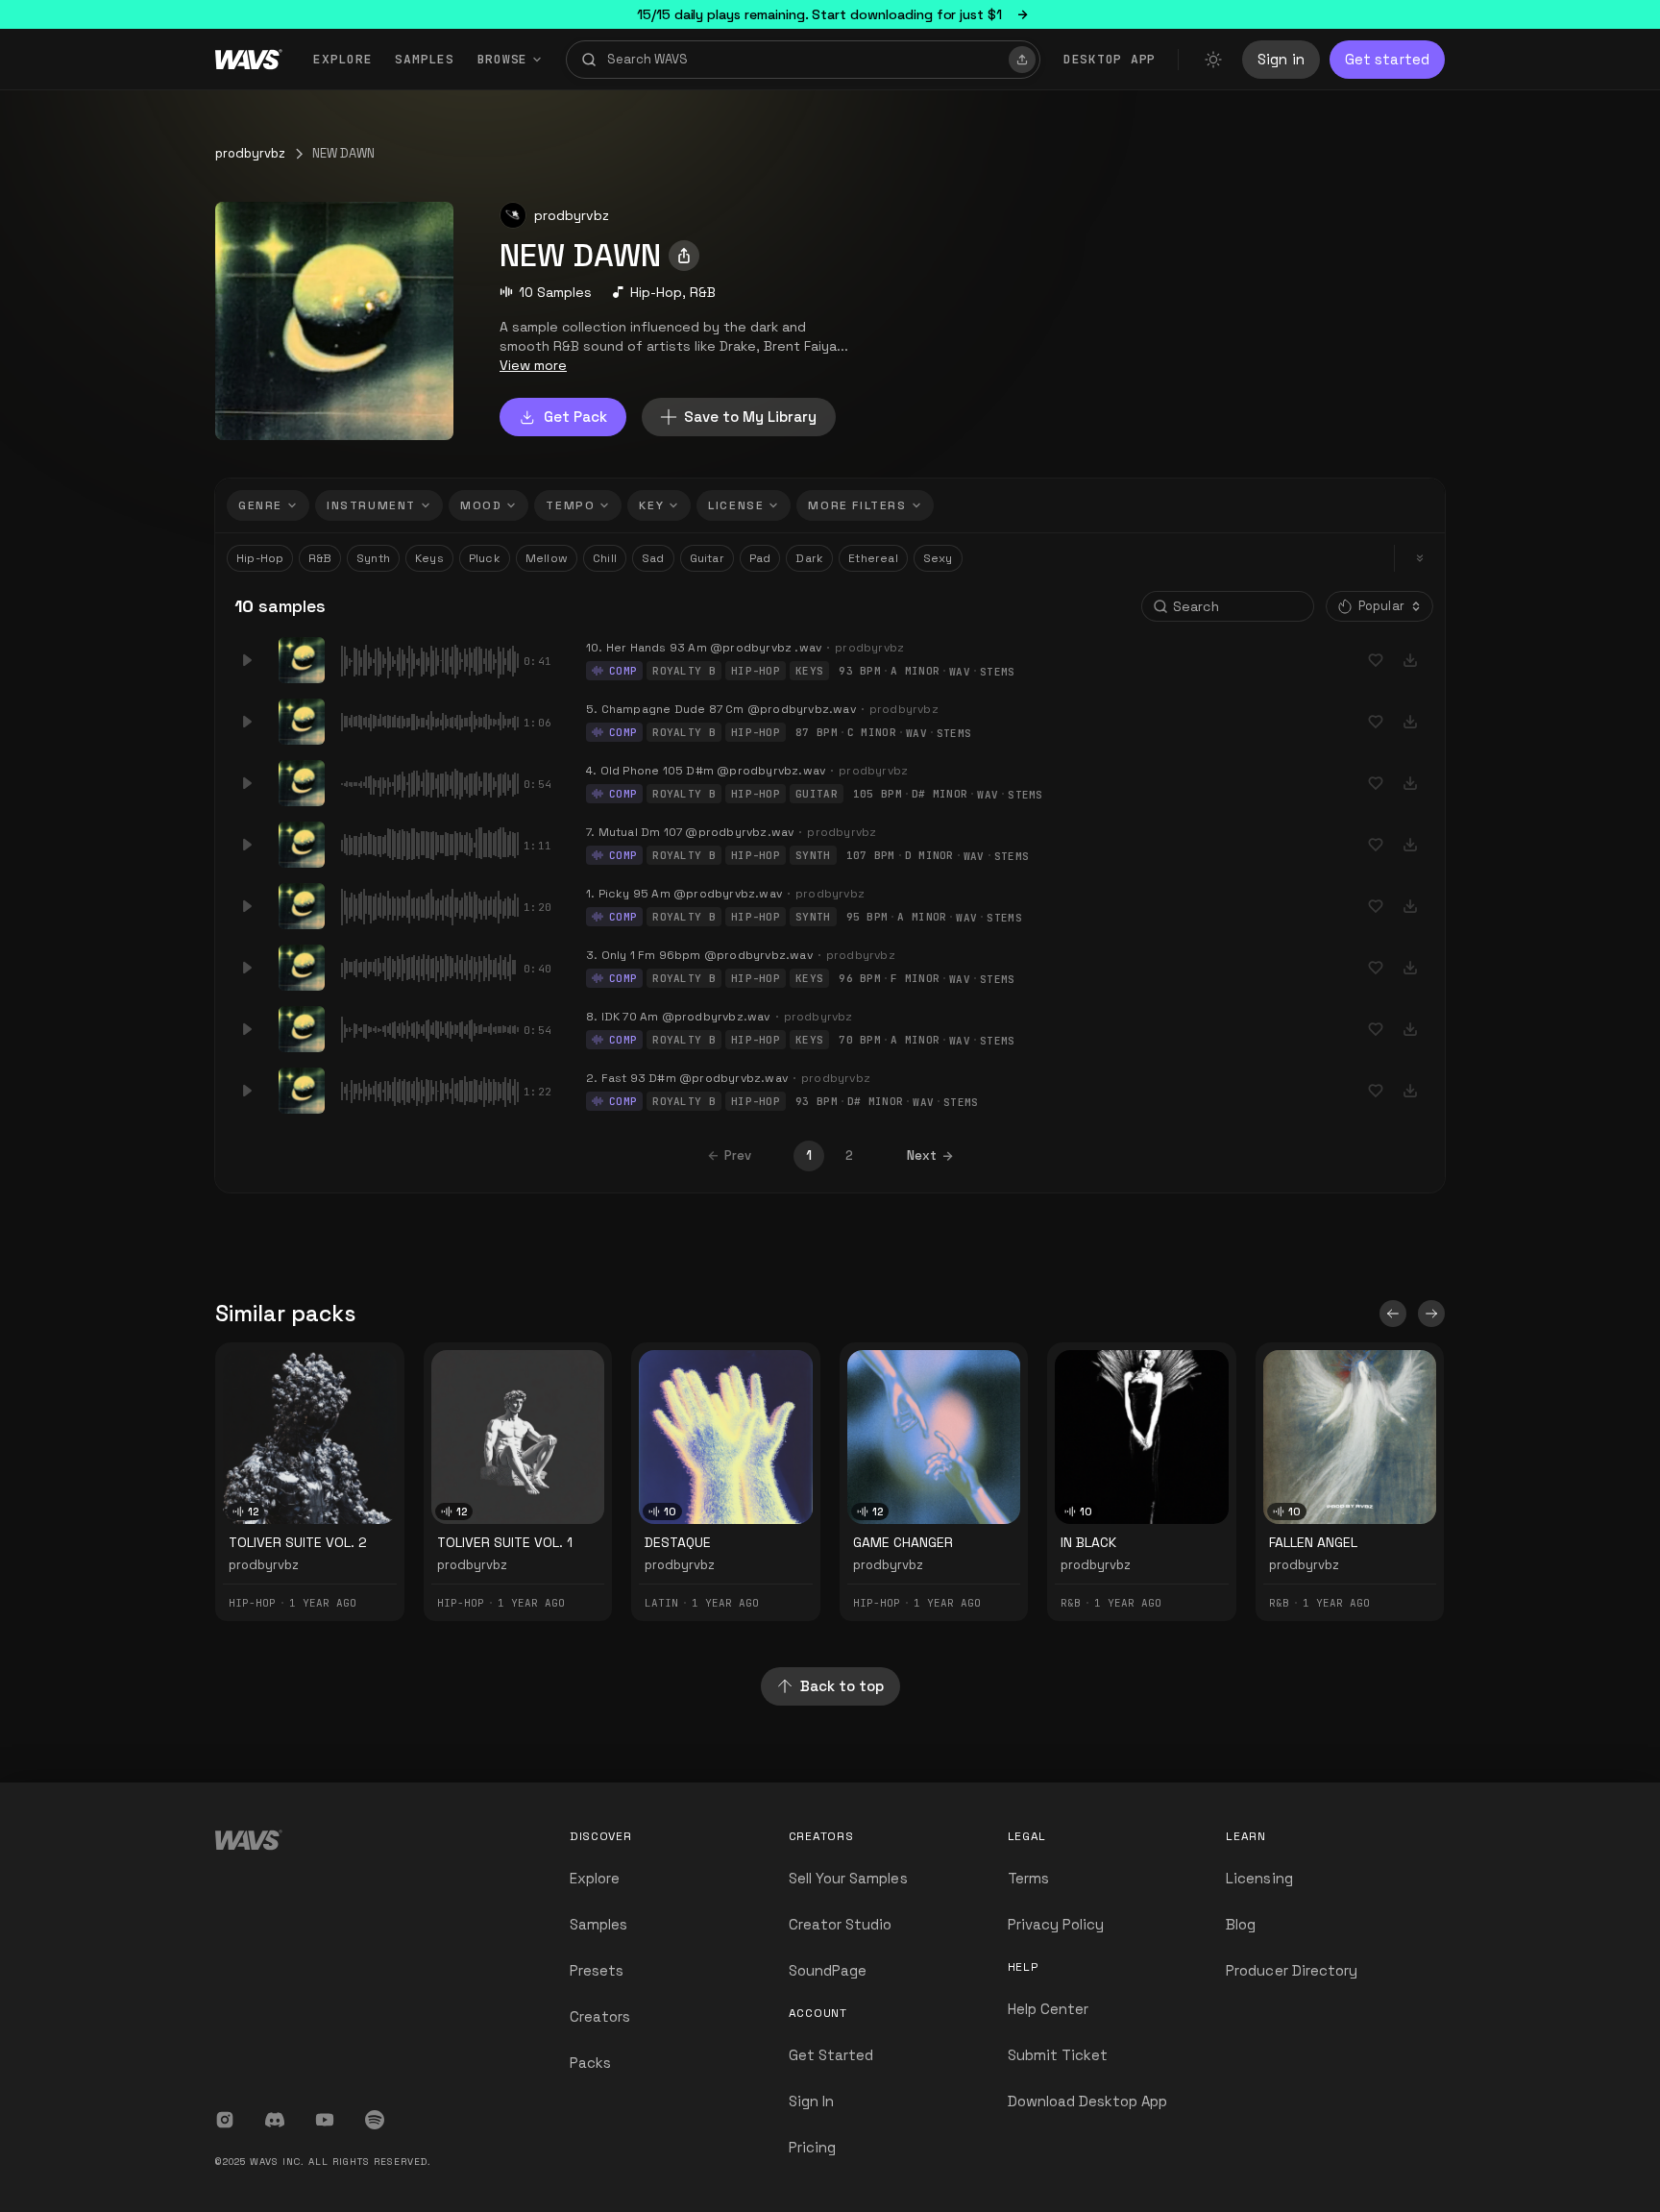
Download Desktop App (1088, 2101)
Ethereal (873, 558)
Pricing (812, 2147)
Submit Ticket (1058, 2055)
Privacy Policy (1056, 1924)
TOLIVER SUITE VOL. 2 (298, 1542)
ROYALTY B (684, 671)
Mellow (547, 558)
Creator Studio (841, 1924)
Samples (424, 59)
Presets (597, 1970)
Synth (373, 558)
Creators (600, 2016)
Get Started (831, 2055)
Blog (1241, 1924)
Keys (429, 558)
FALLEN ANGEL (1313, 1542)
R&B (703, 292)
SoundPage (828, 1970)
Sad (653, 558)
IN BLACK (1088, 1542)
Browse (503, 59)
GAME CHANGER (903, 1542)
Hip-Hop (656, 292)
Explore (342, 59)
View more (533, 365)
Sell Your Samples (848, 1878)
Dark (809, 558)
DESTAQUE (678, 1542)
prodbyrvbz (250, 153)
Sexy (938, 558)
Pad (760, 558)
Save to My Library (750, 417)
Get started (1387, 59)
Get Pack (575, 417)
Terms (1028, 1878)
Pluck (485, 558)
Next (922, 1155)
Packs (590, 2063)
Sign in (1281, 59)
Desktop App (1110, 59)
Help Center (1049, 2009)
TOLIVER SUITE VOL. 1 (505, 1542)
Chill (605, 558)
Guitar (707, 558)
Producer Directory (1292, 1970)
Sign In (811, 2101)
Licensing (1259, 1878)
